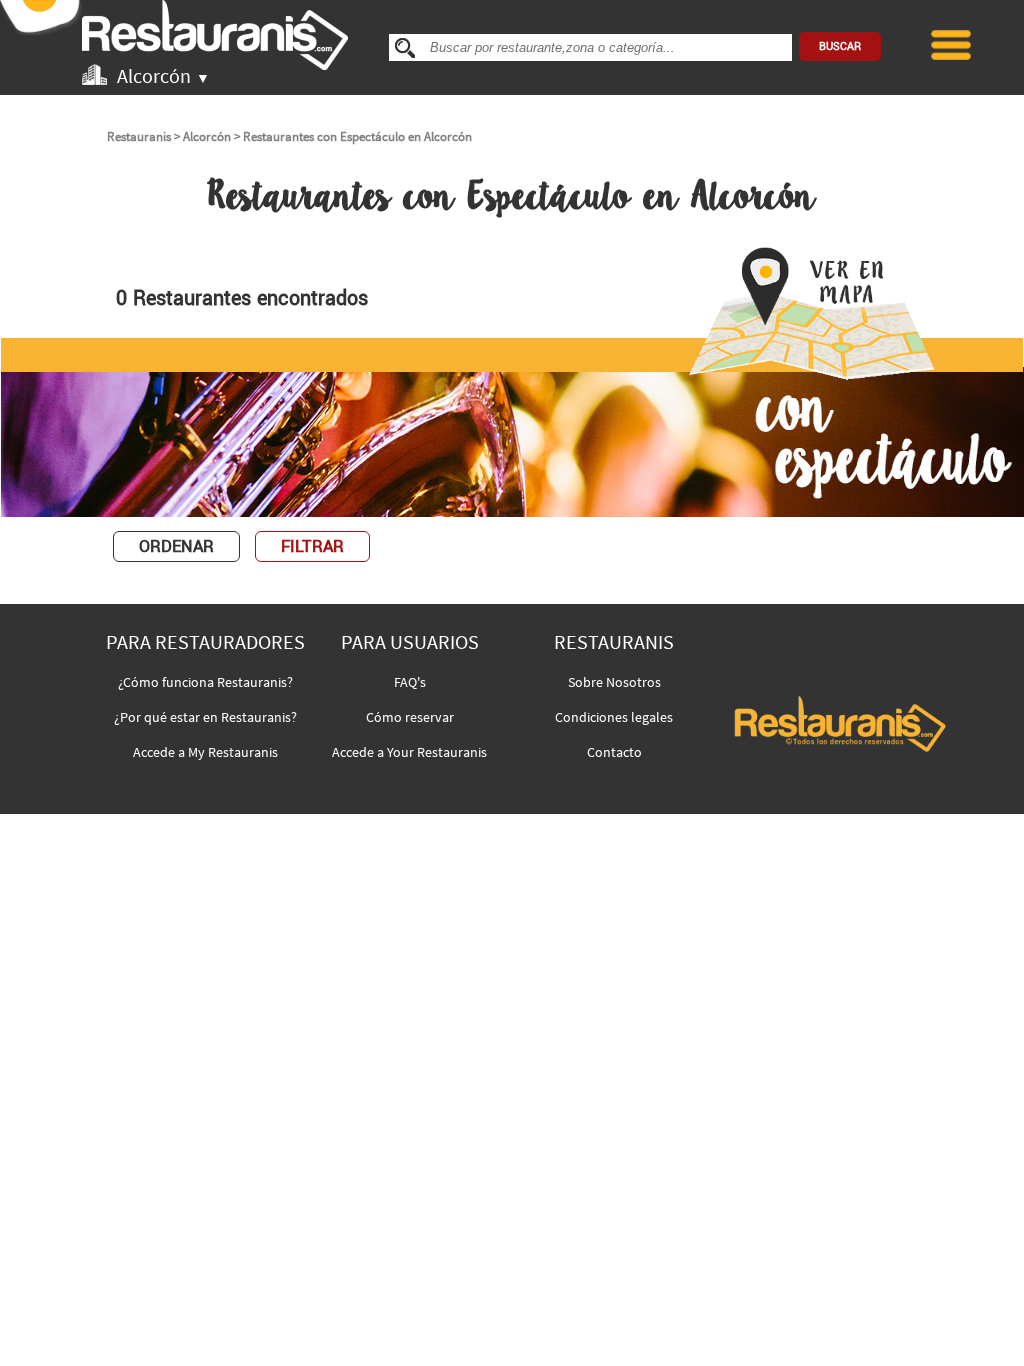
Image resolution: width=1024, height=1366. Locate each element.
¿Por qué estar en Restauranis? (205, 717)
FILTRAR (312, 546)
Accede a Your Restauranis (409, 752)
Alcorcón (207, 136)
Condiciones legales (614, 717)
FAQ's (410, 682)
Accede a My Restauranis (205, 752)
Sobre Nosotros (614, 682)
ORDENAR (176, 546)
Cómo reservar (410, 717)
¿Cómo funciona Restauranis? (205, 682)
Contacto (614, 752)
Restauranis (139, 136)
